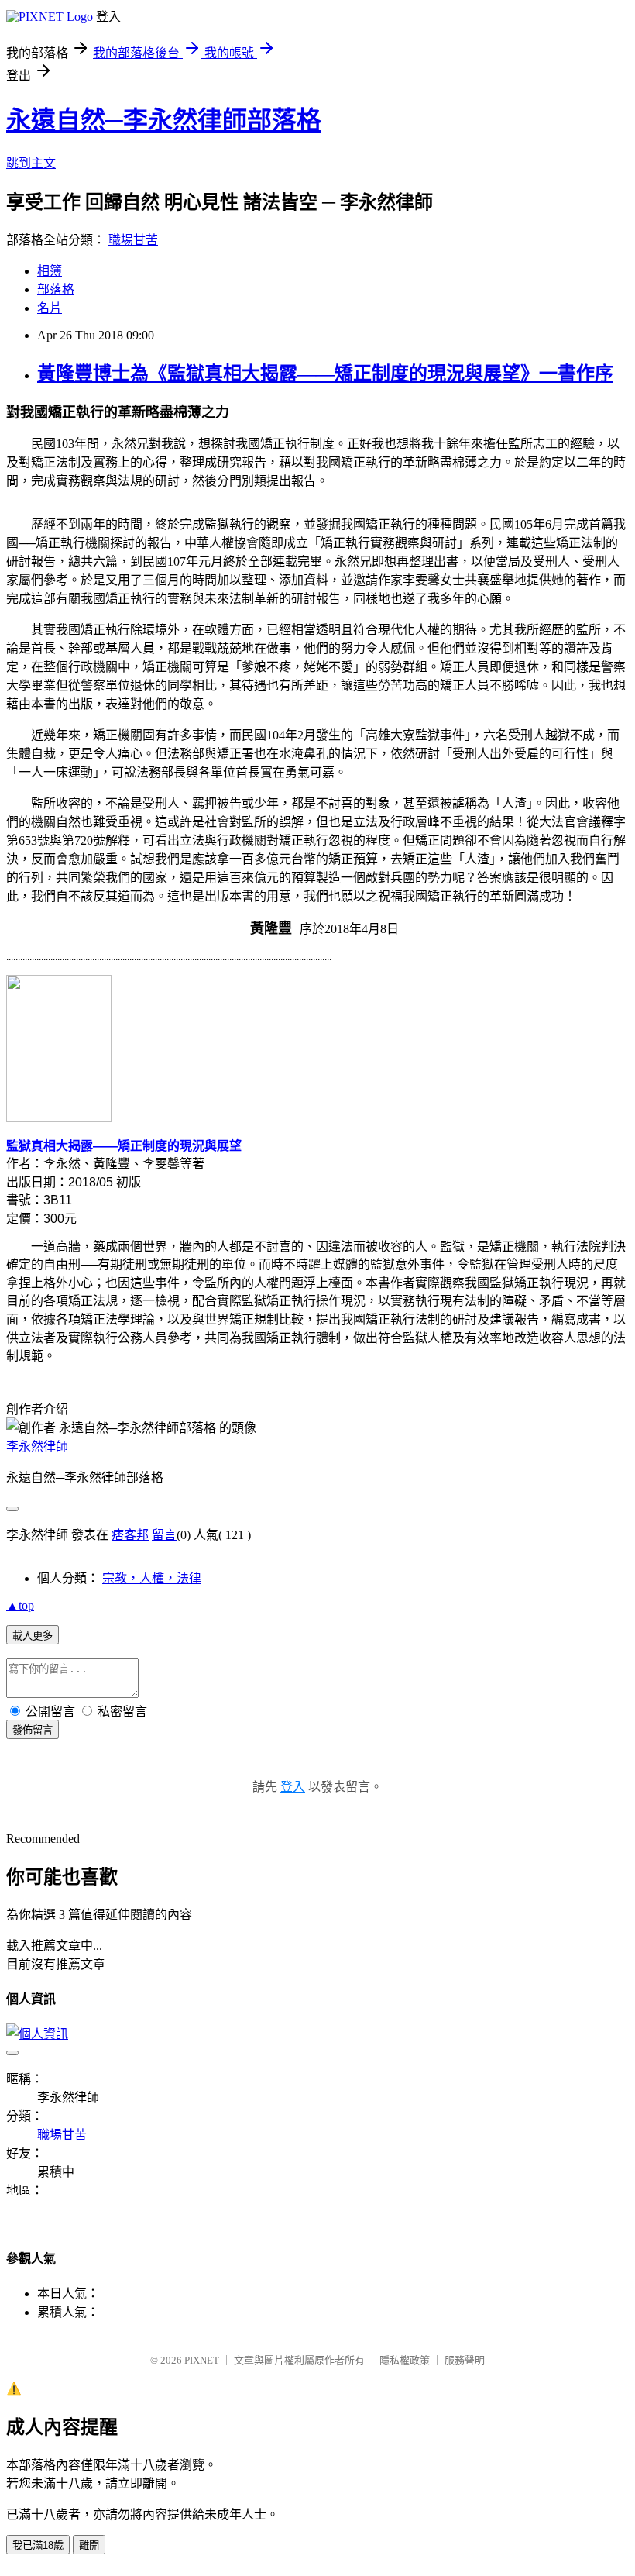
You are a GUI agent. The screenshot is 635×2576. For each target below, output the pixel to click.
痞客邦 (130, 1535)
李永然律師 (37, 1446)
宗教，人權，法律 (152, 1578)
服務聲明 (465, 2360)
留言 (164, 1535)
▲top (20, 1605)
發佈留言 (33, 1730)
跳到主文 (31, 163)
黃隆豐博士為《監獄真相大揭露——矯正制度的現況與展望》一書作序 (325, 374)
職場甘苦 (133, 240)
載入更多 (33, 1636)
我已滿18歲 (38, 2545)
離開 (89, 2545)
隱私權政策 (405, 2360)
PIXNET (202, 2360)
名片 (50, 308)
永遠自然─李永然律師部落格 (164, 120)
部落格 (56, 289)
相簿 (50, 271)
